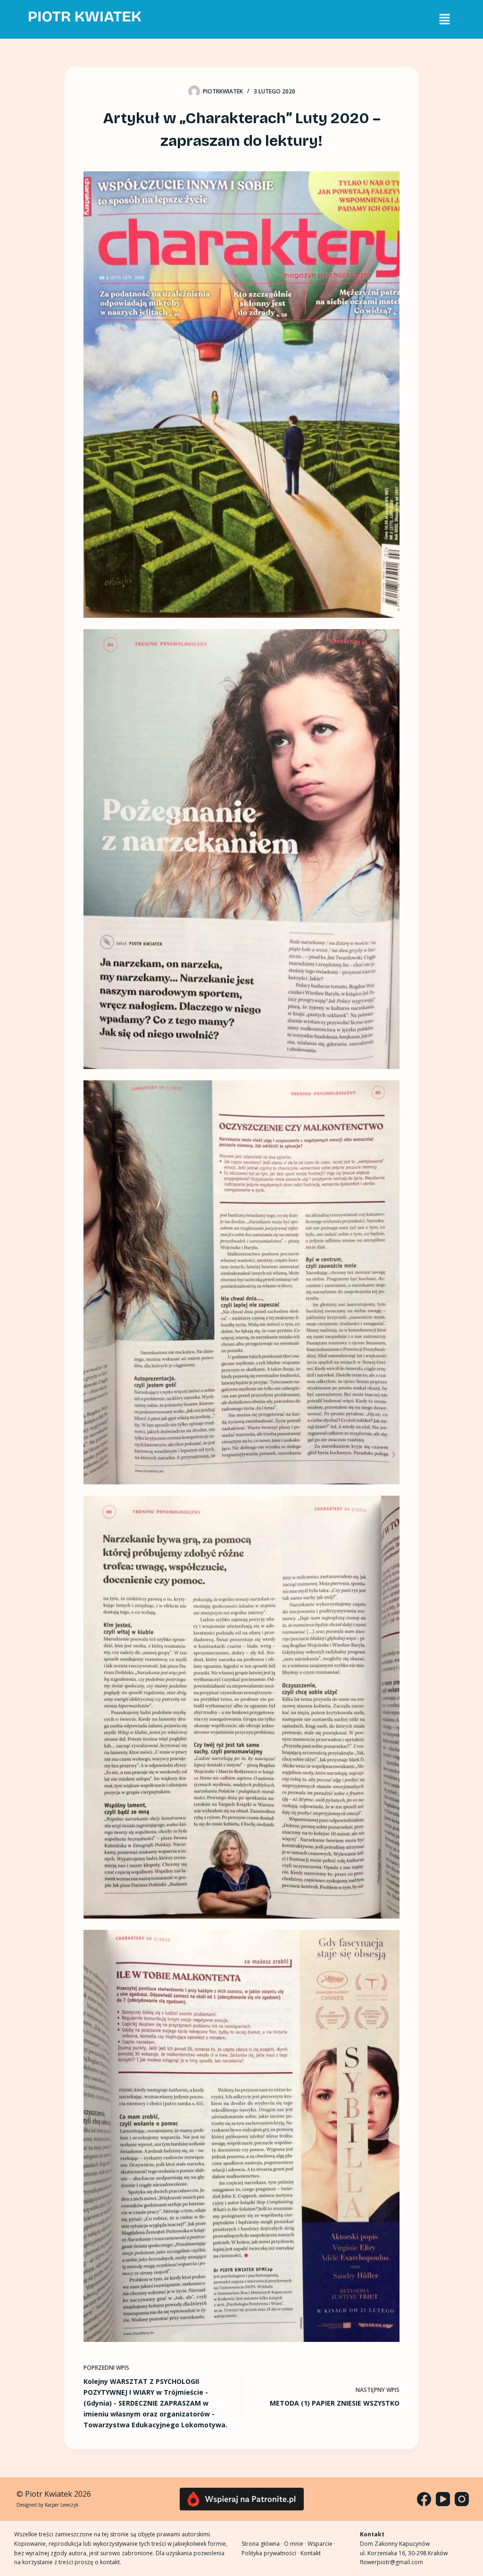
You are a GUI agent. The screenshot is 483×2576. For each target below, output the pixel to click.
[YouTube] (443, 2499)
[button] (444, 19)
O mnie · (296, 2544)
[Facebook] (424, 2499)
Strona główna (261, 2544)
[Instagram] (462, 2499)
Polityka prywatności (269, 2553)
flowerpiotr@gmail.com (391, 2562)
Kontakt (311, 2553)
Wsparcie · (321, 2544)
